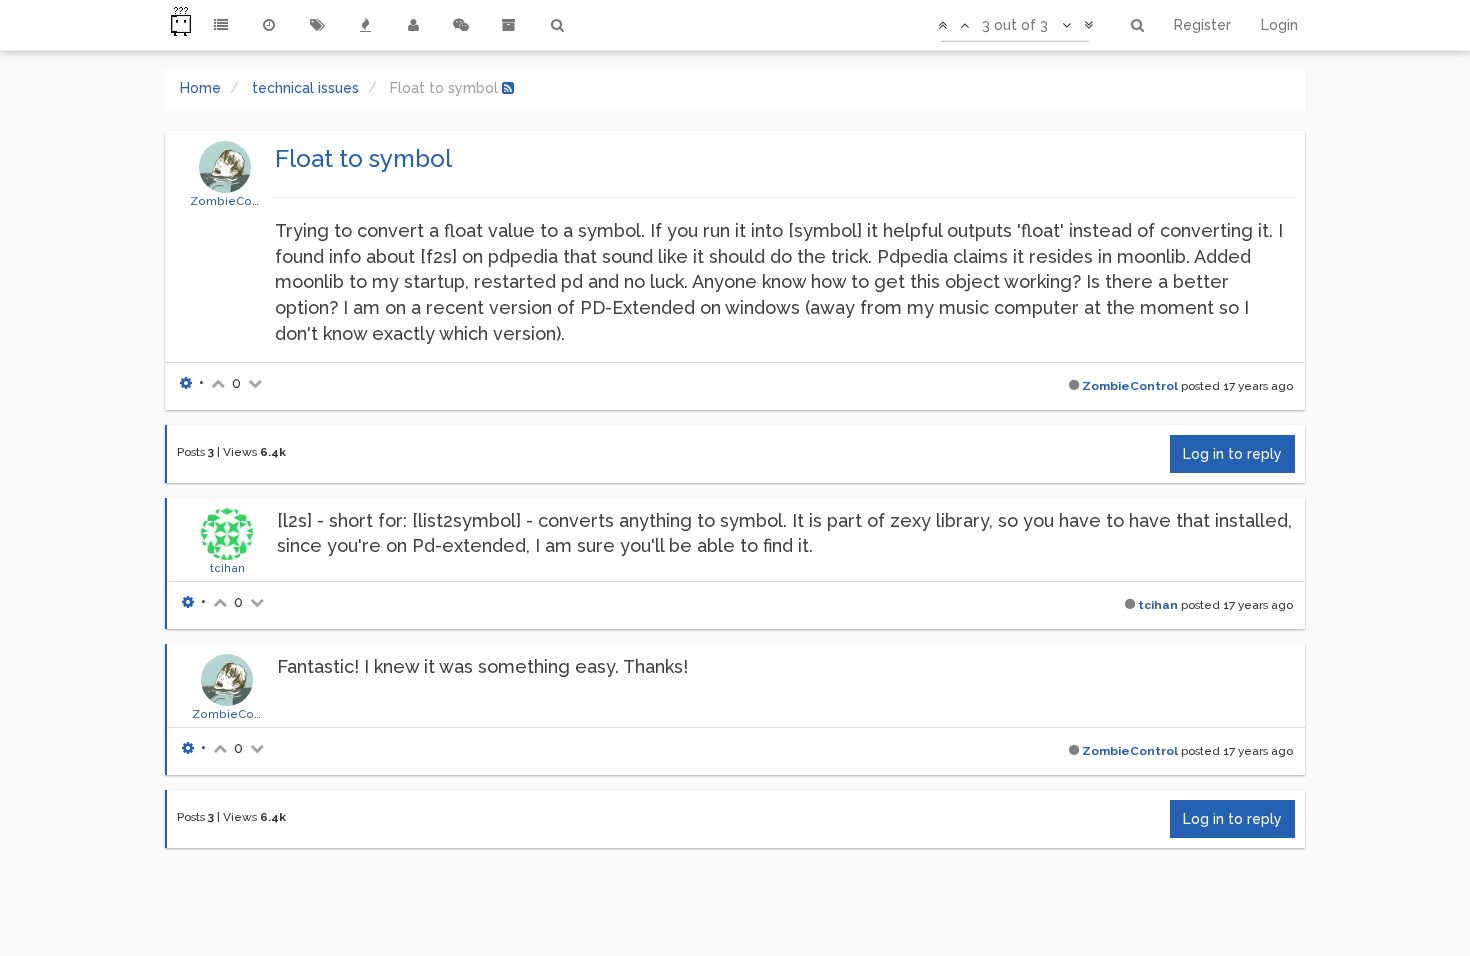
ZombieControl (234, 201)
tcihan (227, 568)
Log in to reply (1232, 454)
